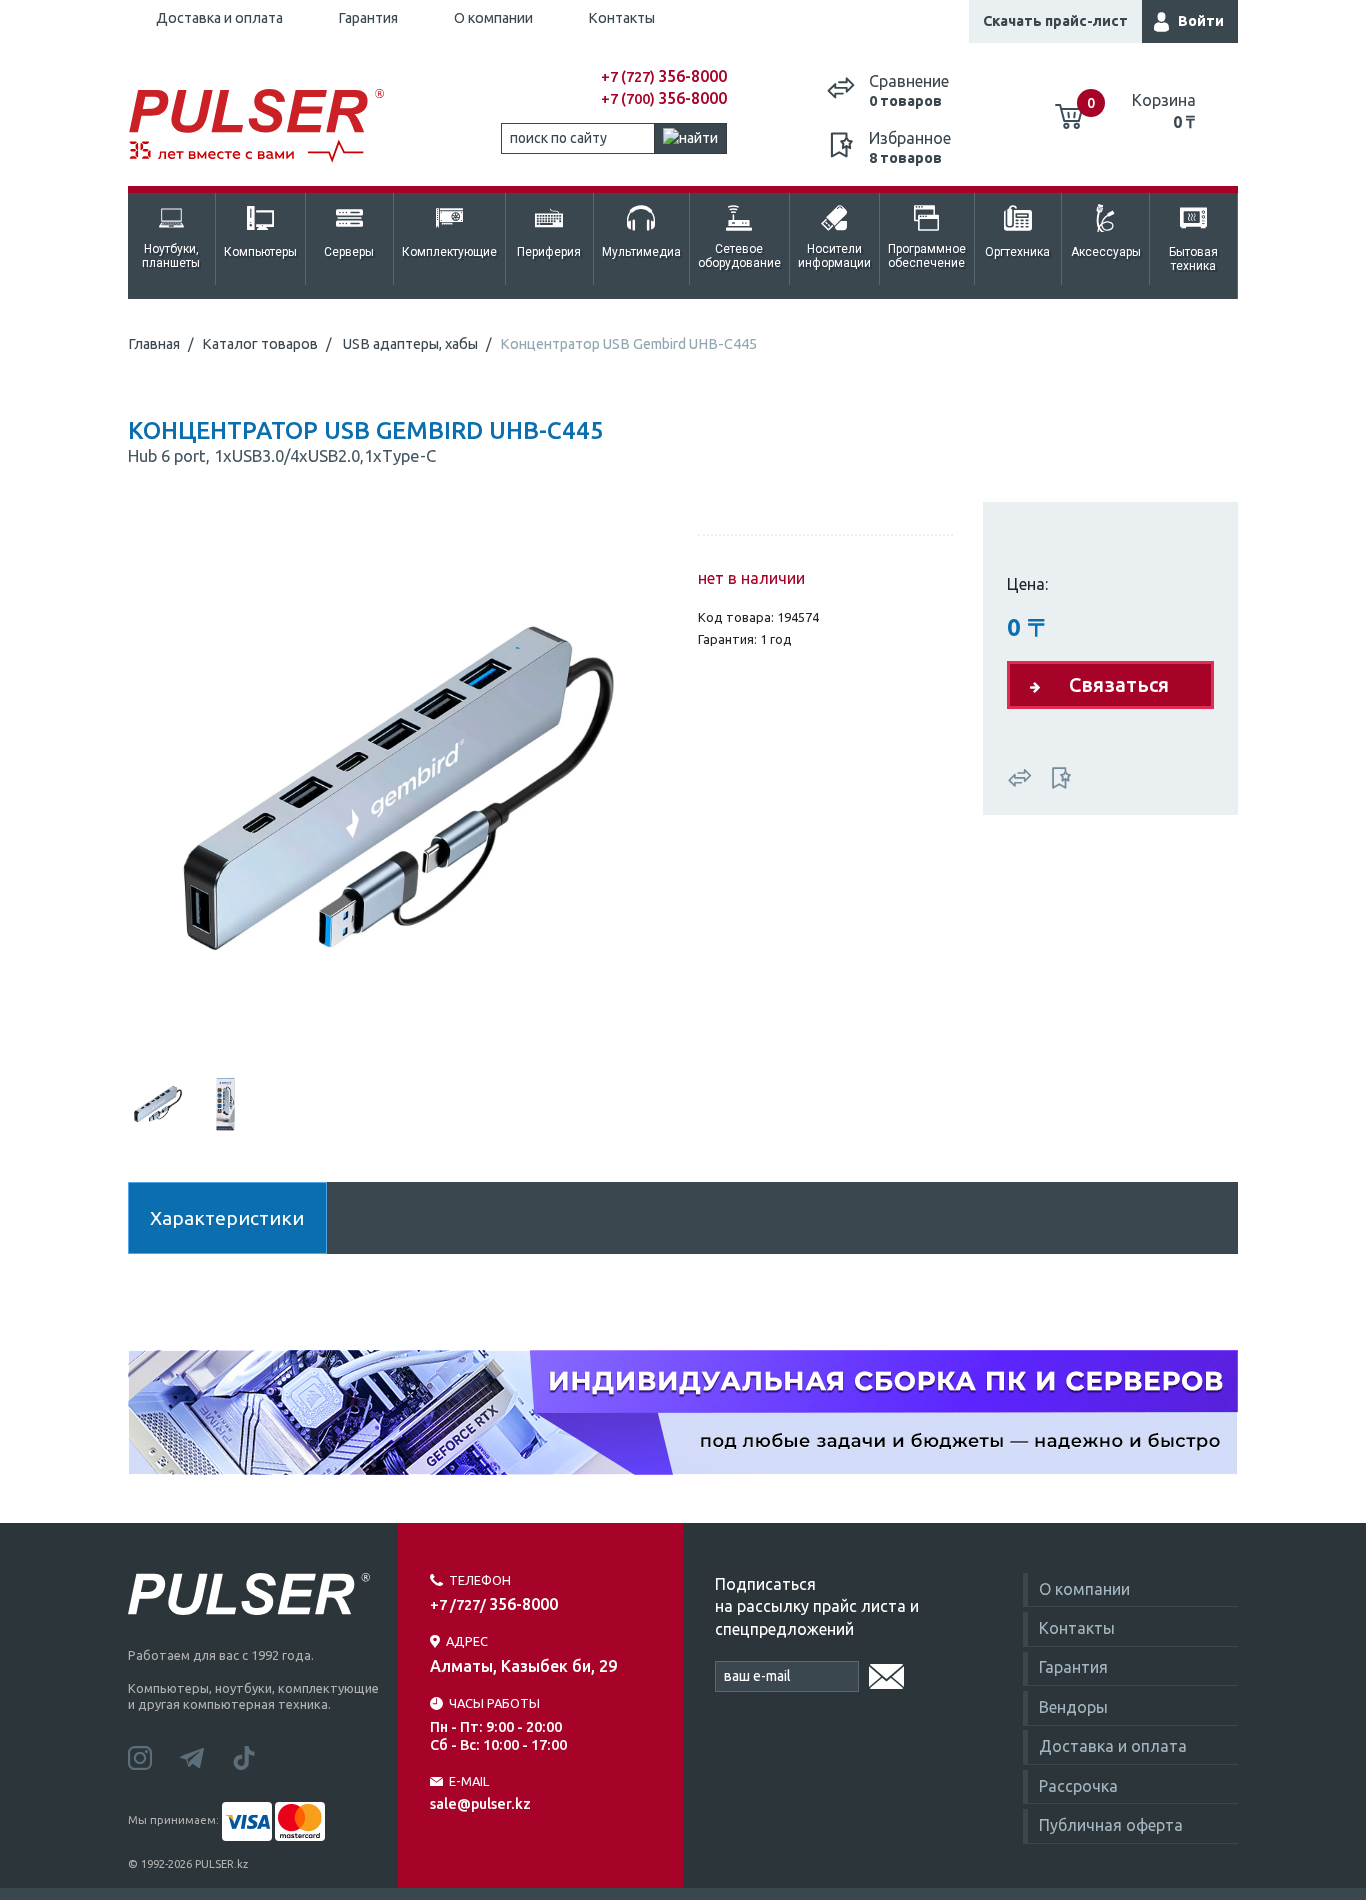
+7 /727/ (494, 1605)
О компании (493, 18)
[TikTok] (256, 1756)
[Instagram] (154, 1756)
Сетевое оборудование (739, 256)
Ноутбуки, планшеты (171, 256)
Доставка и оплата (219, 18)
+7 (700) (664, 99)
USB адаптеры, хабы (410, 344)
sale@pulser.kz (480, 1804)
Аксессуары (1106, 252)
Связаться (1119, 684)
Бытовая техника (1193, 259)
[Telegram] (206, 1756)
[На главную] (267, 126)
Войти (1201, 21)
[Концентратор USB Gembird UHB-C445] (398, 786)
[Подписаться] (886, 1673)
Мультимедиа (641, 252)
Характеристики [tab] (227, 1218)
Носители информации (834, 256)
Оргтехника (1017, 252)
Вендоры (1073, 1707)
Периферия (549, 252)
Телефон (480, 1580)
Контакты (621, 18)
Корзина (1164, 111)
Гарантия (368, 18)
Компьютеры (260, 252)
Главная (154, 344)
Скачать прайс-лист (1055, 21)
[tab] (158, 1102)
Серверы (349, 252)
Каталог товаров (260, 344)
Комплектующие (449, 252)
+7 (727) (664, 77)
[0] (1069, 109)
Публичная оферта (1111, 1825)
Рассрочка (1078, 1786)
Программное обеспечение (927, 256)
